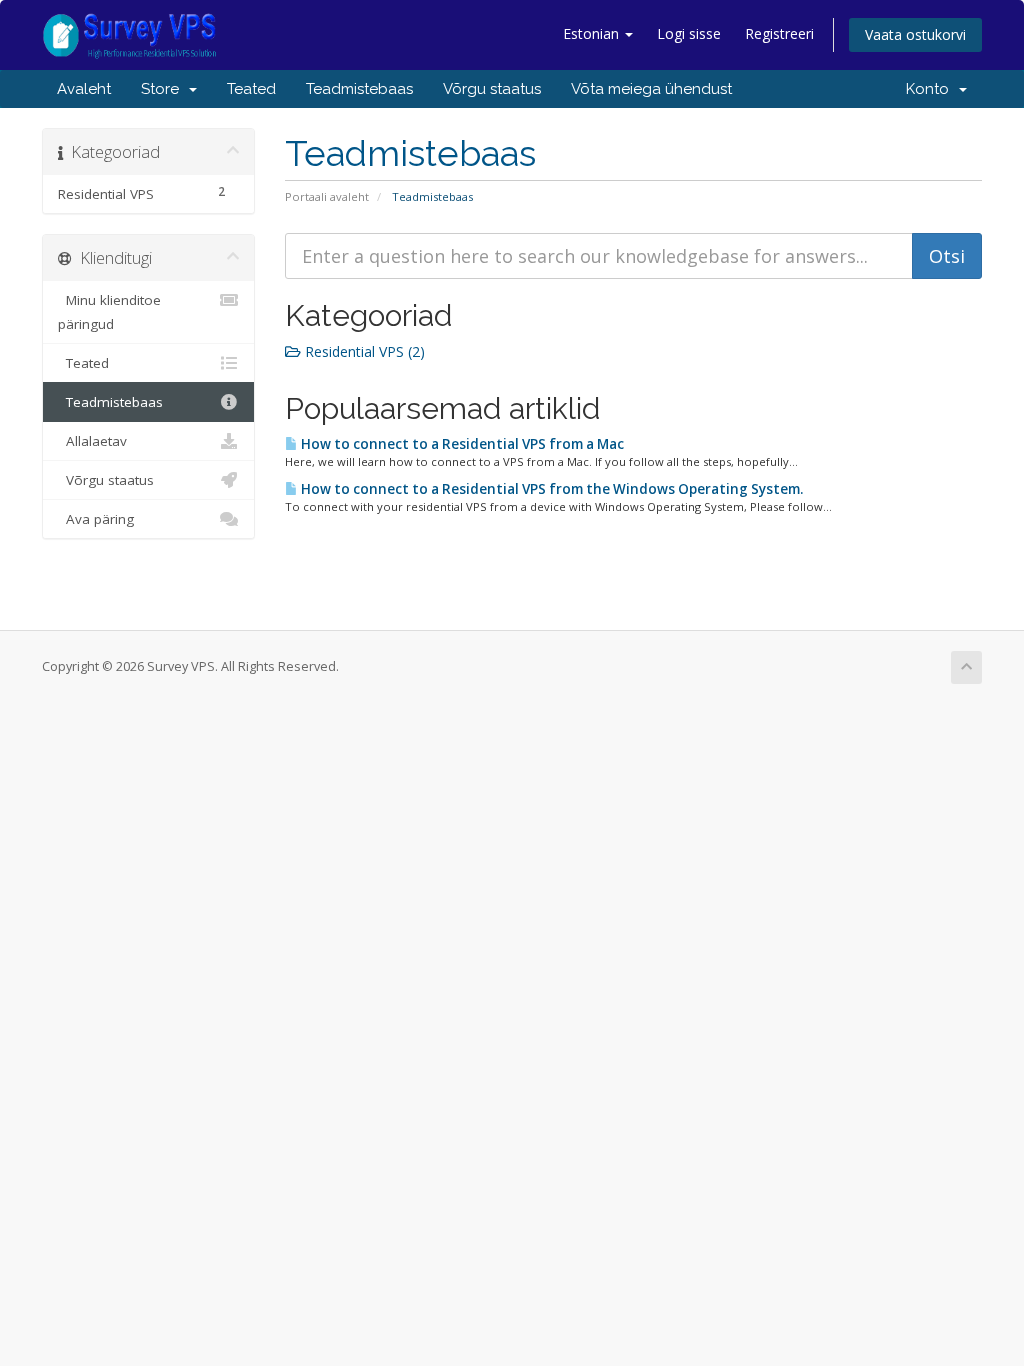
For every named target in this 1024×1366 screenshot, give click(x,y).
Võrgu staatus (492, 89)
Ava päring (96, 519)
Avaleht (84, 89)
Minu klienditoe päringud (109, 312)
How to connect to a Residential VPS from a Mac (461, 444)
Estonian (593, 33)
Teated (251, 89)
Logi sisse (689, 33)
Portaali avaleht (327, 196)
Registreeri (779, 33)
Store (164, 89)
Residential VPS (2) (363, 351)
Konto (931, 89)
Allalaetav (92, 441)
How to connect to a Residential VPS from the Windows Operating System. (550, 489)
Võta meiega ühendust (651, 89)
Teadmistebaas (359, 89)
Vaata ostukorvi (915, 34)
